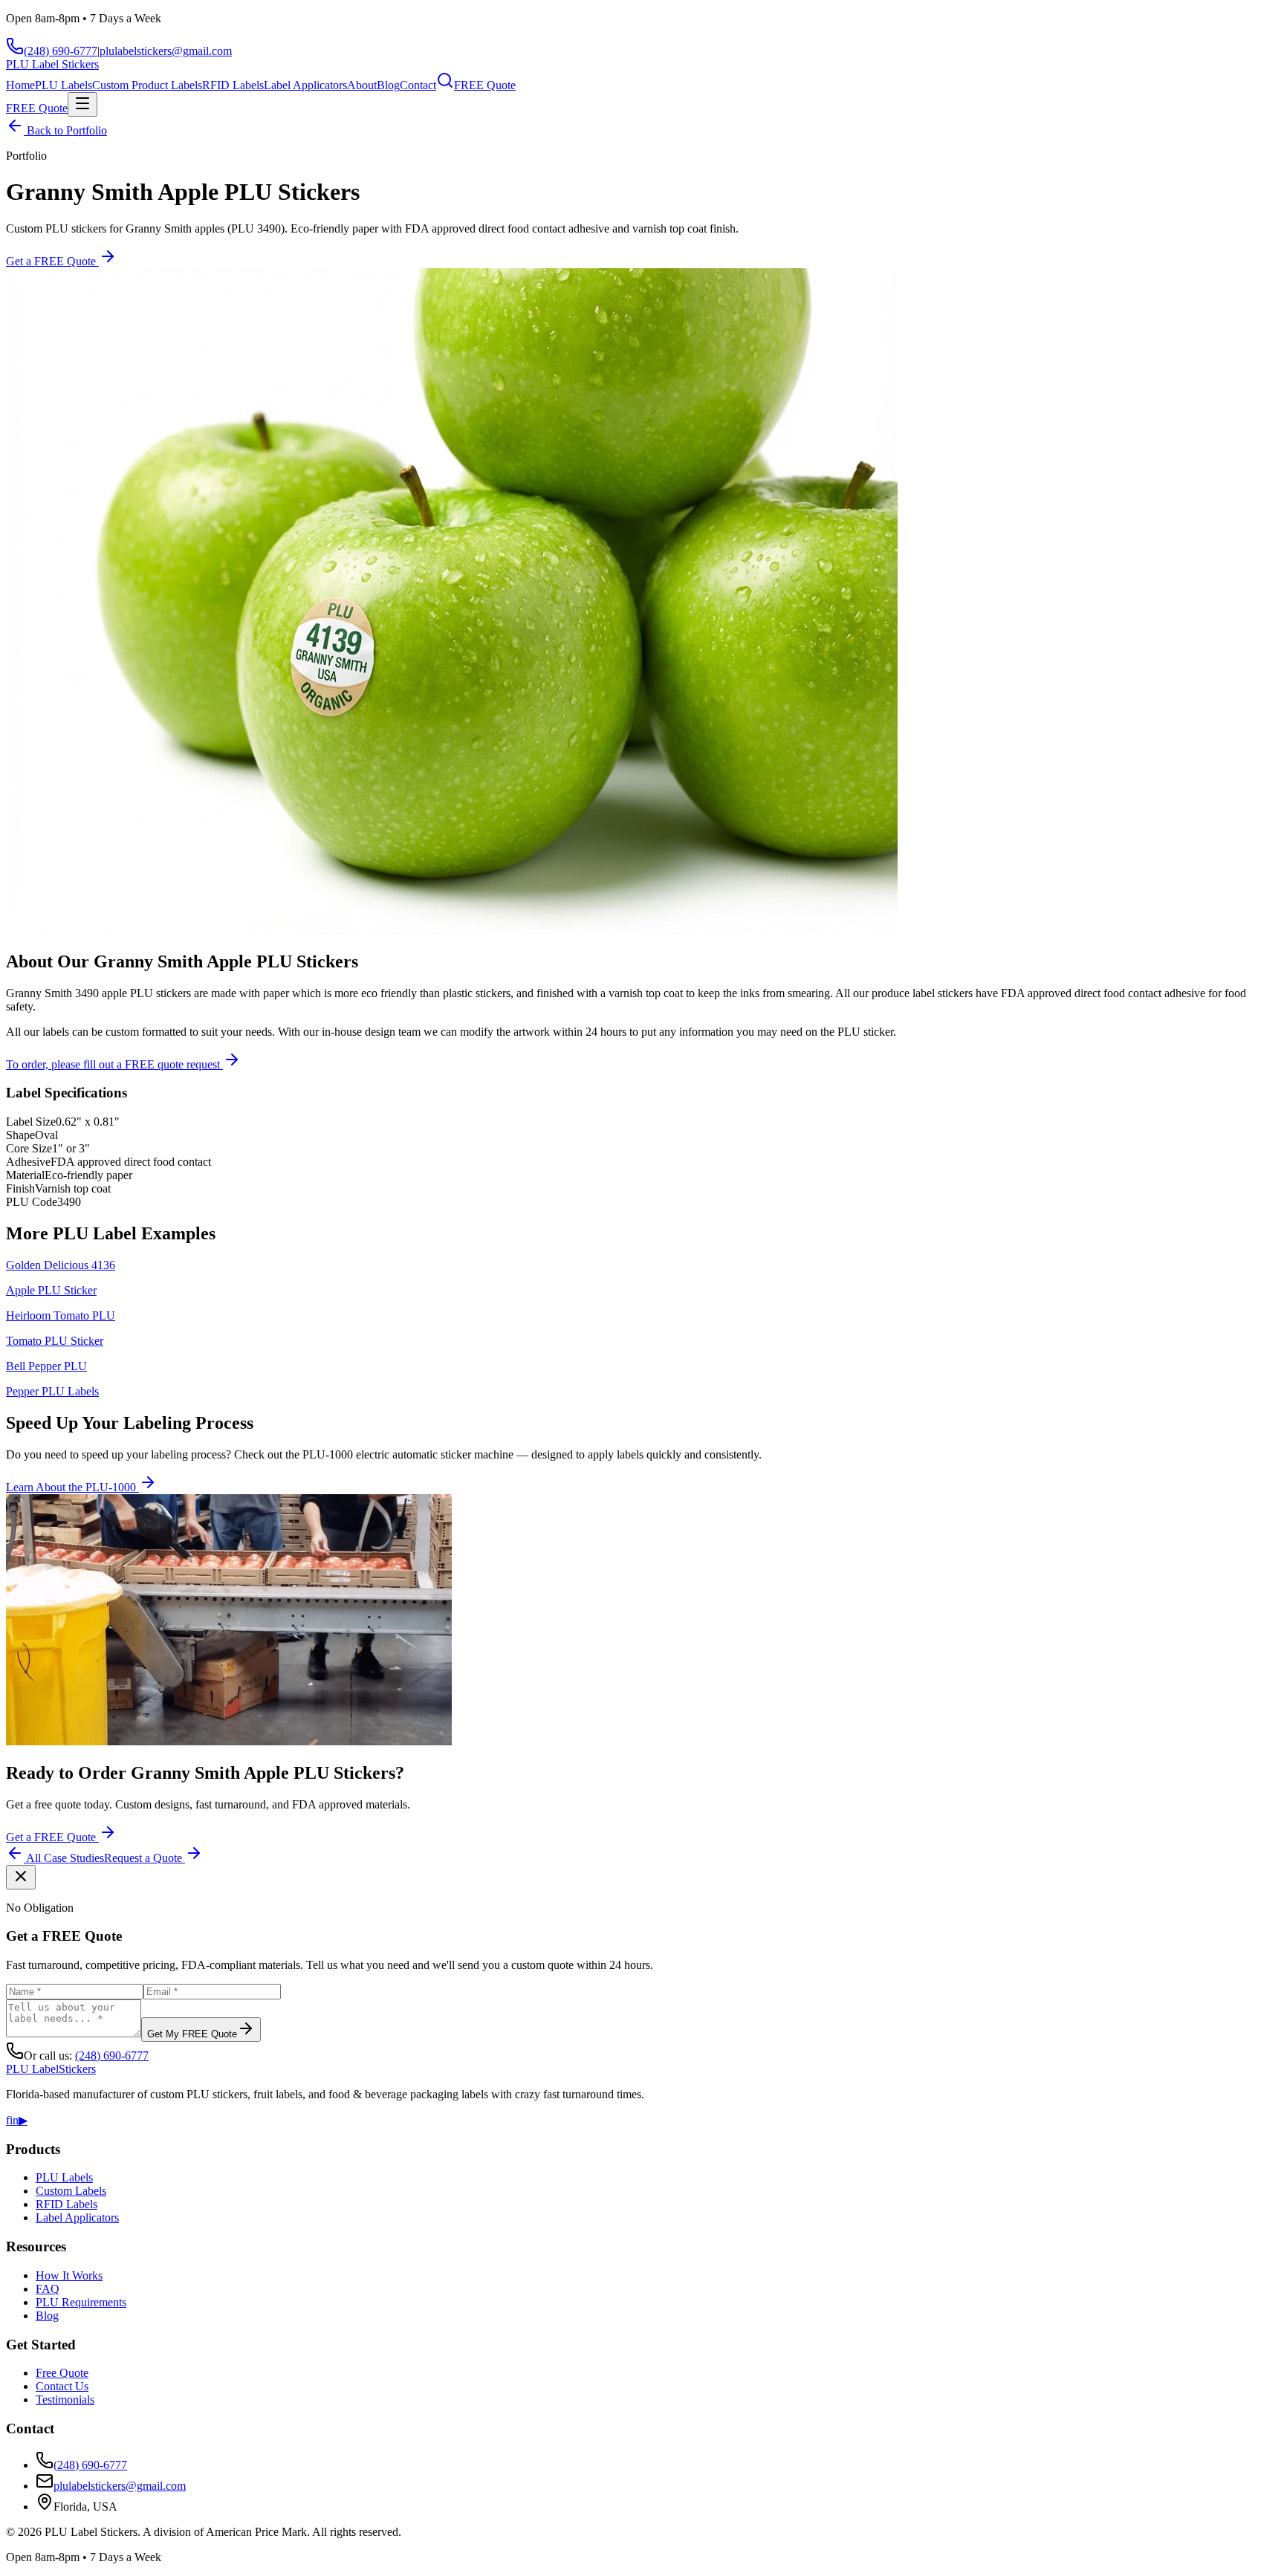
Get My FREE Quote (192, 2034)
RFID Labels (233, 85)
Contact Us (62, 2386)
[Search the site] (445, 85)
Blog (388, 85)
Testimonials (65, 2400)
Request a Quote (145, 1858)
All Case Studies (64, 1858)
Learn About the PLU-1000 (72, 1487)
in (14, 2120)
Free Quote (62, 2373)
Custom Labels (71, 2191)
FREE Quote (485, 85)
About (362, 85)
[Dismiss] (21, 1877)
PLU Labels (64, 85)
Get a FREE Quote (52, 261)
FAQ (48, 2289)
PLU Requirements (81, 2302)
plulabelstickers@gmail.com (166, 51)
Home (20, 85)
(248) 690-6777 (61, 51)
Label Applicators (305, 85)
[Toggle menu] (82, 104)
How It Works (69, 2275)
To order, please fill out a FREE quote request (114, 1064)
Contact (418, 85)
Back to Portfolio (65, 130)
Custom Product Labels (147, 85)
